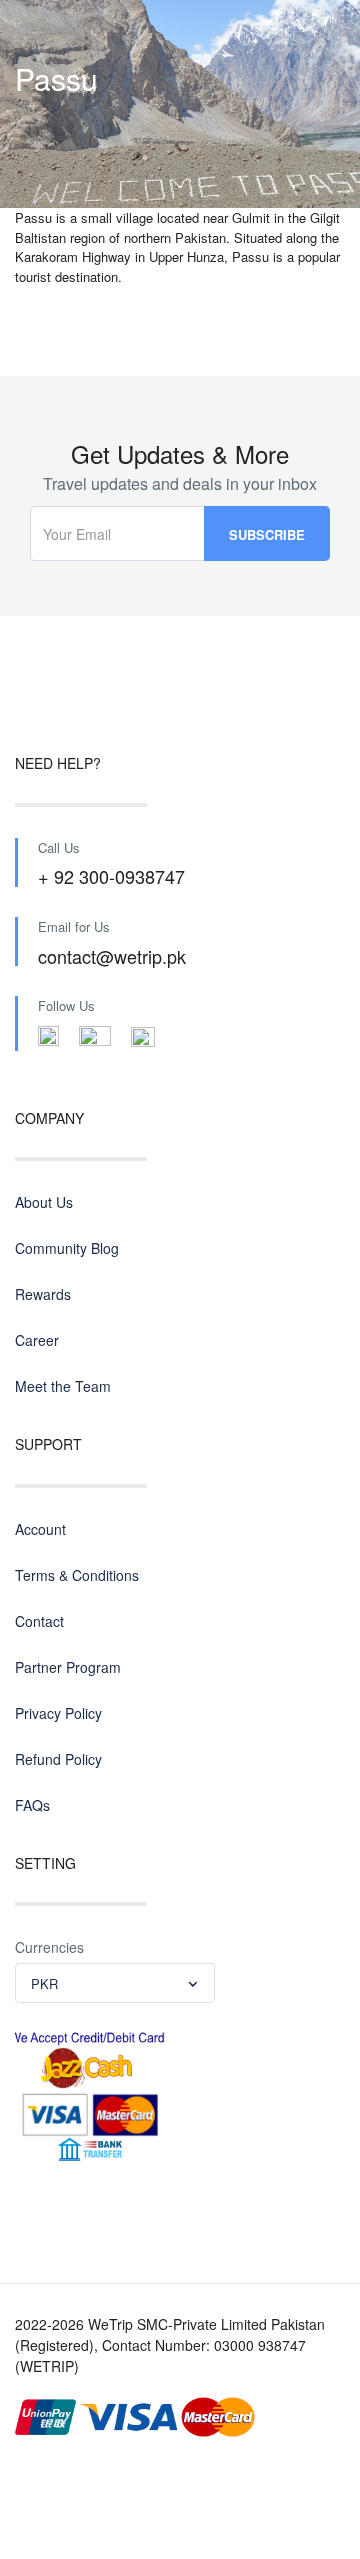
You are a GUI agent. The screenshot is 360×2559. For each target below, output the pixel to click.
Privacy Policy (58, 1713)
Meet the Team (63, 1386)
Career (37, 1340)
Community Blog (67, 1248)
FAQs (32, 1805)
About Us (44, 1202)
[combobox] (115, 1983)
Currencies (49, 1947)
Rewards (43, 1294)
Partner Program (68, 1667)
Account (40, 1529)
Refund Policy (58, 1759)
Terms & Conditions (77, 1575)
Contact (39, 1621)
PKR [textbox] (44, 1983)
